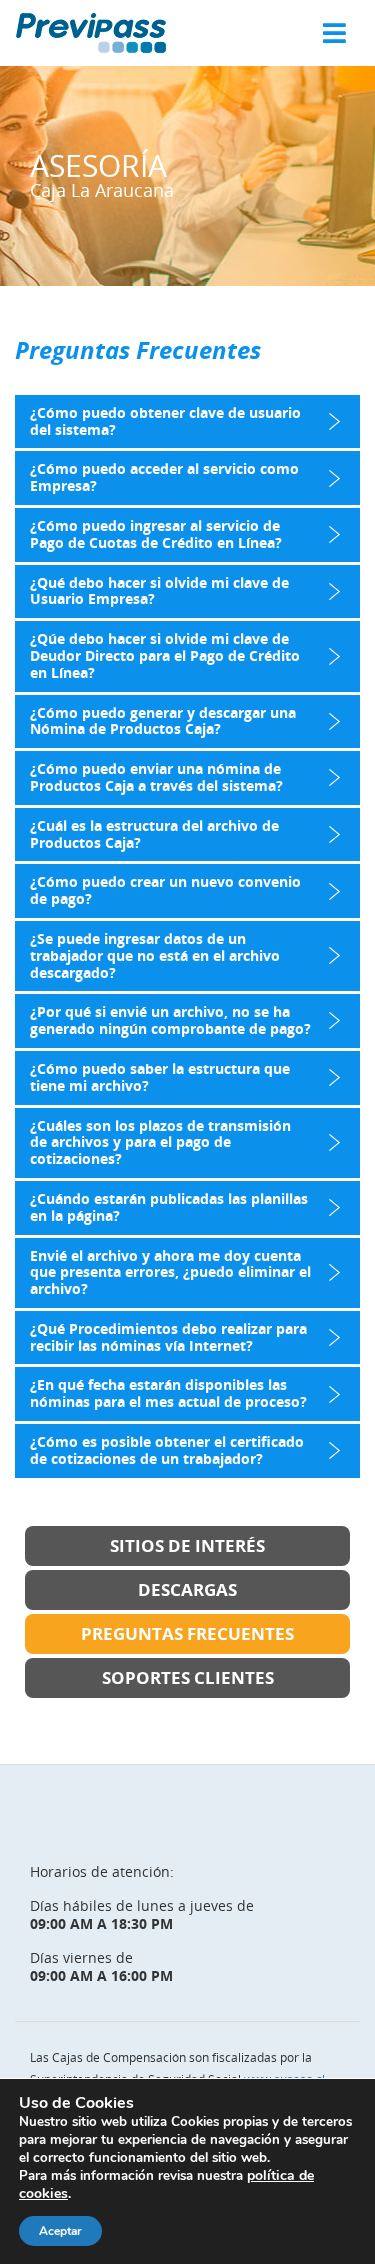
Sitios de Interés (187, 1545)
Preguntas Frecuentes (187, 1633)
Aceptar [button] (60, 2231)
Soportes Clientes (188, 1677)
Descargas (187, 1589)
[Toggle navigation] (334, 33)
